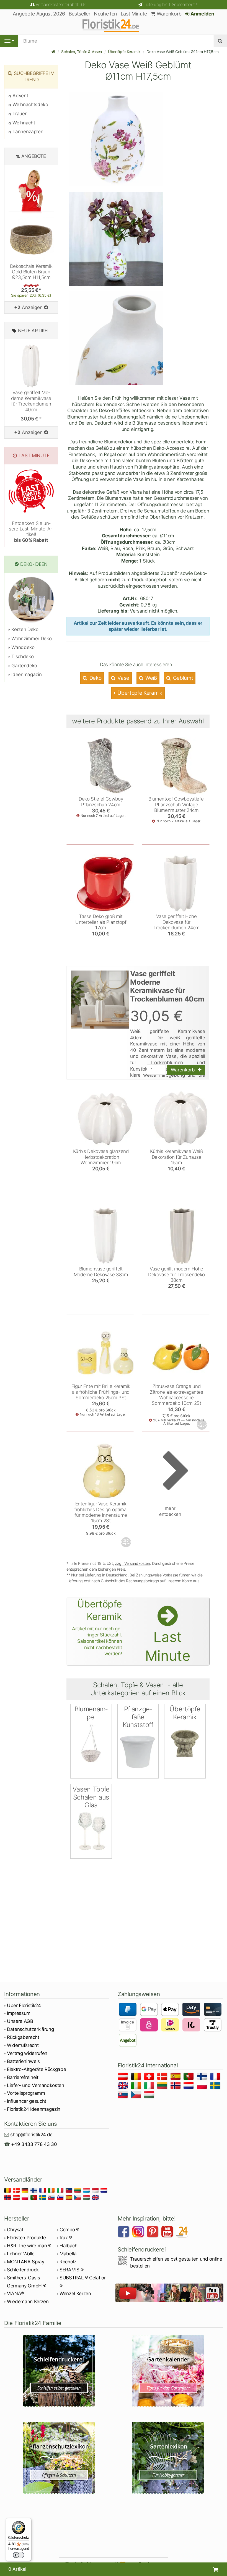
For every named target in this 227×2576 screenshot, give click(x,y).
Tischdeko (22, 657)
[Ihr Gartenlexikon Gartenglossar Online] (168, 2458)
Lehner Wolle (21, 2254)
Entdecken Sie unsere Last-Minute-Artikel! (31, 532)
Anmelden (202, 14)
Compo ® (69, 2230)
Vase (123, 678)
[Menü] (28, 2521)
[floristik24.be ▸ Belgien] (137, 2077)
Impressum (19, 2013)
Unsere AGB (20, 2021)
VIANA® (15, 2293)
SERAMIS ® (72, 2270)
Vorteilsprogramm (26, 2093)
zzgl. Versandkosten (132, 1563)
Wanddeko (22, 647)
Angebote (34, 156)
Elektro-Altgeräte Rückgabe (36, 2069)
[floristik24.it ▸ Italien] (150, 2086)
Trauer (19, 114)
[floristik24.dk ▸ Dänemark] (163, 2077)
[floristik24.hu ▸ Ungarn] (150, 2095)
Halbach (69, 2246)
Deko (95, 678)
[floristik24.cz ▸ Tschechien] (137, 2095)
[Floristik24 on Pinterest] (153, 2232)
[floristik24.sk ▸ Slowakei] (124, 2095)
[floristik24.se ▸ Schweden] (216, 2086)
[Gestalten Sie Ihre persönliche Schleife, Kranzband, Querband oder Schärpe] (59, 2371)
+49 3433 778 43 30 (34, 2144)
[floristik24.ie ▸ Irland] (137, 2086)
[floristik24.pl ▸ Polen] (203, 2086)
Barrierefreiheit (23, 2077)
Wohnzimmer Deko (31, 639)
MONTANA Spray (26, 2262)
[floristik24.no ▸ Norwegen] (176, 2086)
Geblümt (182, 678)
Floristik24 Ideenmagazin (34, 2109)
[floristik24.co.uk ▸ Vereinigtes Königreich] (124, 2086)
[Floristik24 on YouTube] (168, 2232)
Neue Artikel (34, 331)
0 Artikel (17, 2569)
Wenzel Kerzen (75, 2293)
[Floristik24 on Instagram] (139, 2232)
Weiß (150, 678)
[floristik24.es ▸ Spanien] (176, 2077)
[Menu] (9, 41)
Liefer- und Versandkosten (36, 2085)
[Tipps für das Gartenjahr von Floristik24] (168, 2371)
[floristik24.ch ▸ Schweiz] (150, 2077)
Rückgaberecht (23, 2037)
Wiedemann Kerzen (28, 2302)
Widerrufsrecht (23, 2045)
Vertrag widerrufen (27, 2053)
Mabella (68, 2254)
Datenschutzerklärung (30, 2029)
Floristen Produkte (26, 2238)
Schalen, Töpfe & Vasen (82, 52)
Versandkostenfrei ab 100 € (60, 5)
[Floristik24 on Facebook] (124, 2232)
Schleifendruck (23, 2270)
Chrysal (15, 2230)
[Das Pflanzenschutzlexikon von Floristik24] (59, 2458)
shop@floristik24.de (31, 2135)
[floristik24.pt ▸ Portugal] (189, 2077)
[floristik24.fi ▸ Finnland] (203, 2077)
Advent (20, 96)
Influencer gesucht (27, 2101)
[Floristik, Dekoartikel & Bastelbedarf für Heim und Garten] (114, 25)
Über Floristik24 (24, 2005)
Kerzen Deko (24, 629)
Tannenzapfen (27, 132)
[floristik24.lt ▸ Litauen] (163, 2086)
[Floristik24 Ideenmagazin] (183, 2232)
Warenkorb (168, 14)
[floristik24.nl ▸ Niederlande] (189, 2086)
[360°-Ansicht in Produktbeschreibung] (202, 1425)
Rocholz (68, 2262)
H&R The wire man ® (29, 2246)
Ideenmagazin (26, 674)
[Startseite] (53, 52)
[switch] (19, 2555)
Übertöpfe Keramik (124, 52)
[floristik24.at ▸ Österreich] (124, 2077)
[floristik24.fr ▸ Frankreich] (216, 2077)
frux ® (66, 2238)
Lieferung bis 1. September (170, 5)
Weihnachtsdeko (30, 104)
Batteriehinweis (23, 2061)
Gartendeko (24, 666)
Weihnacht (23, 123)
